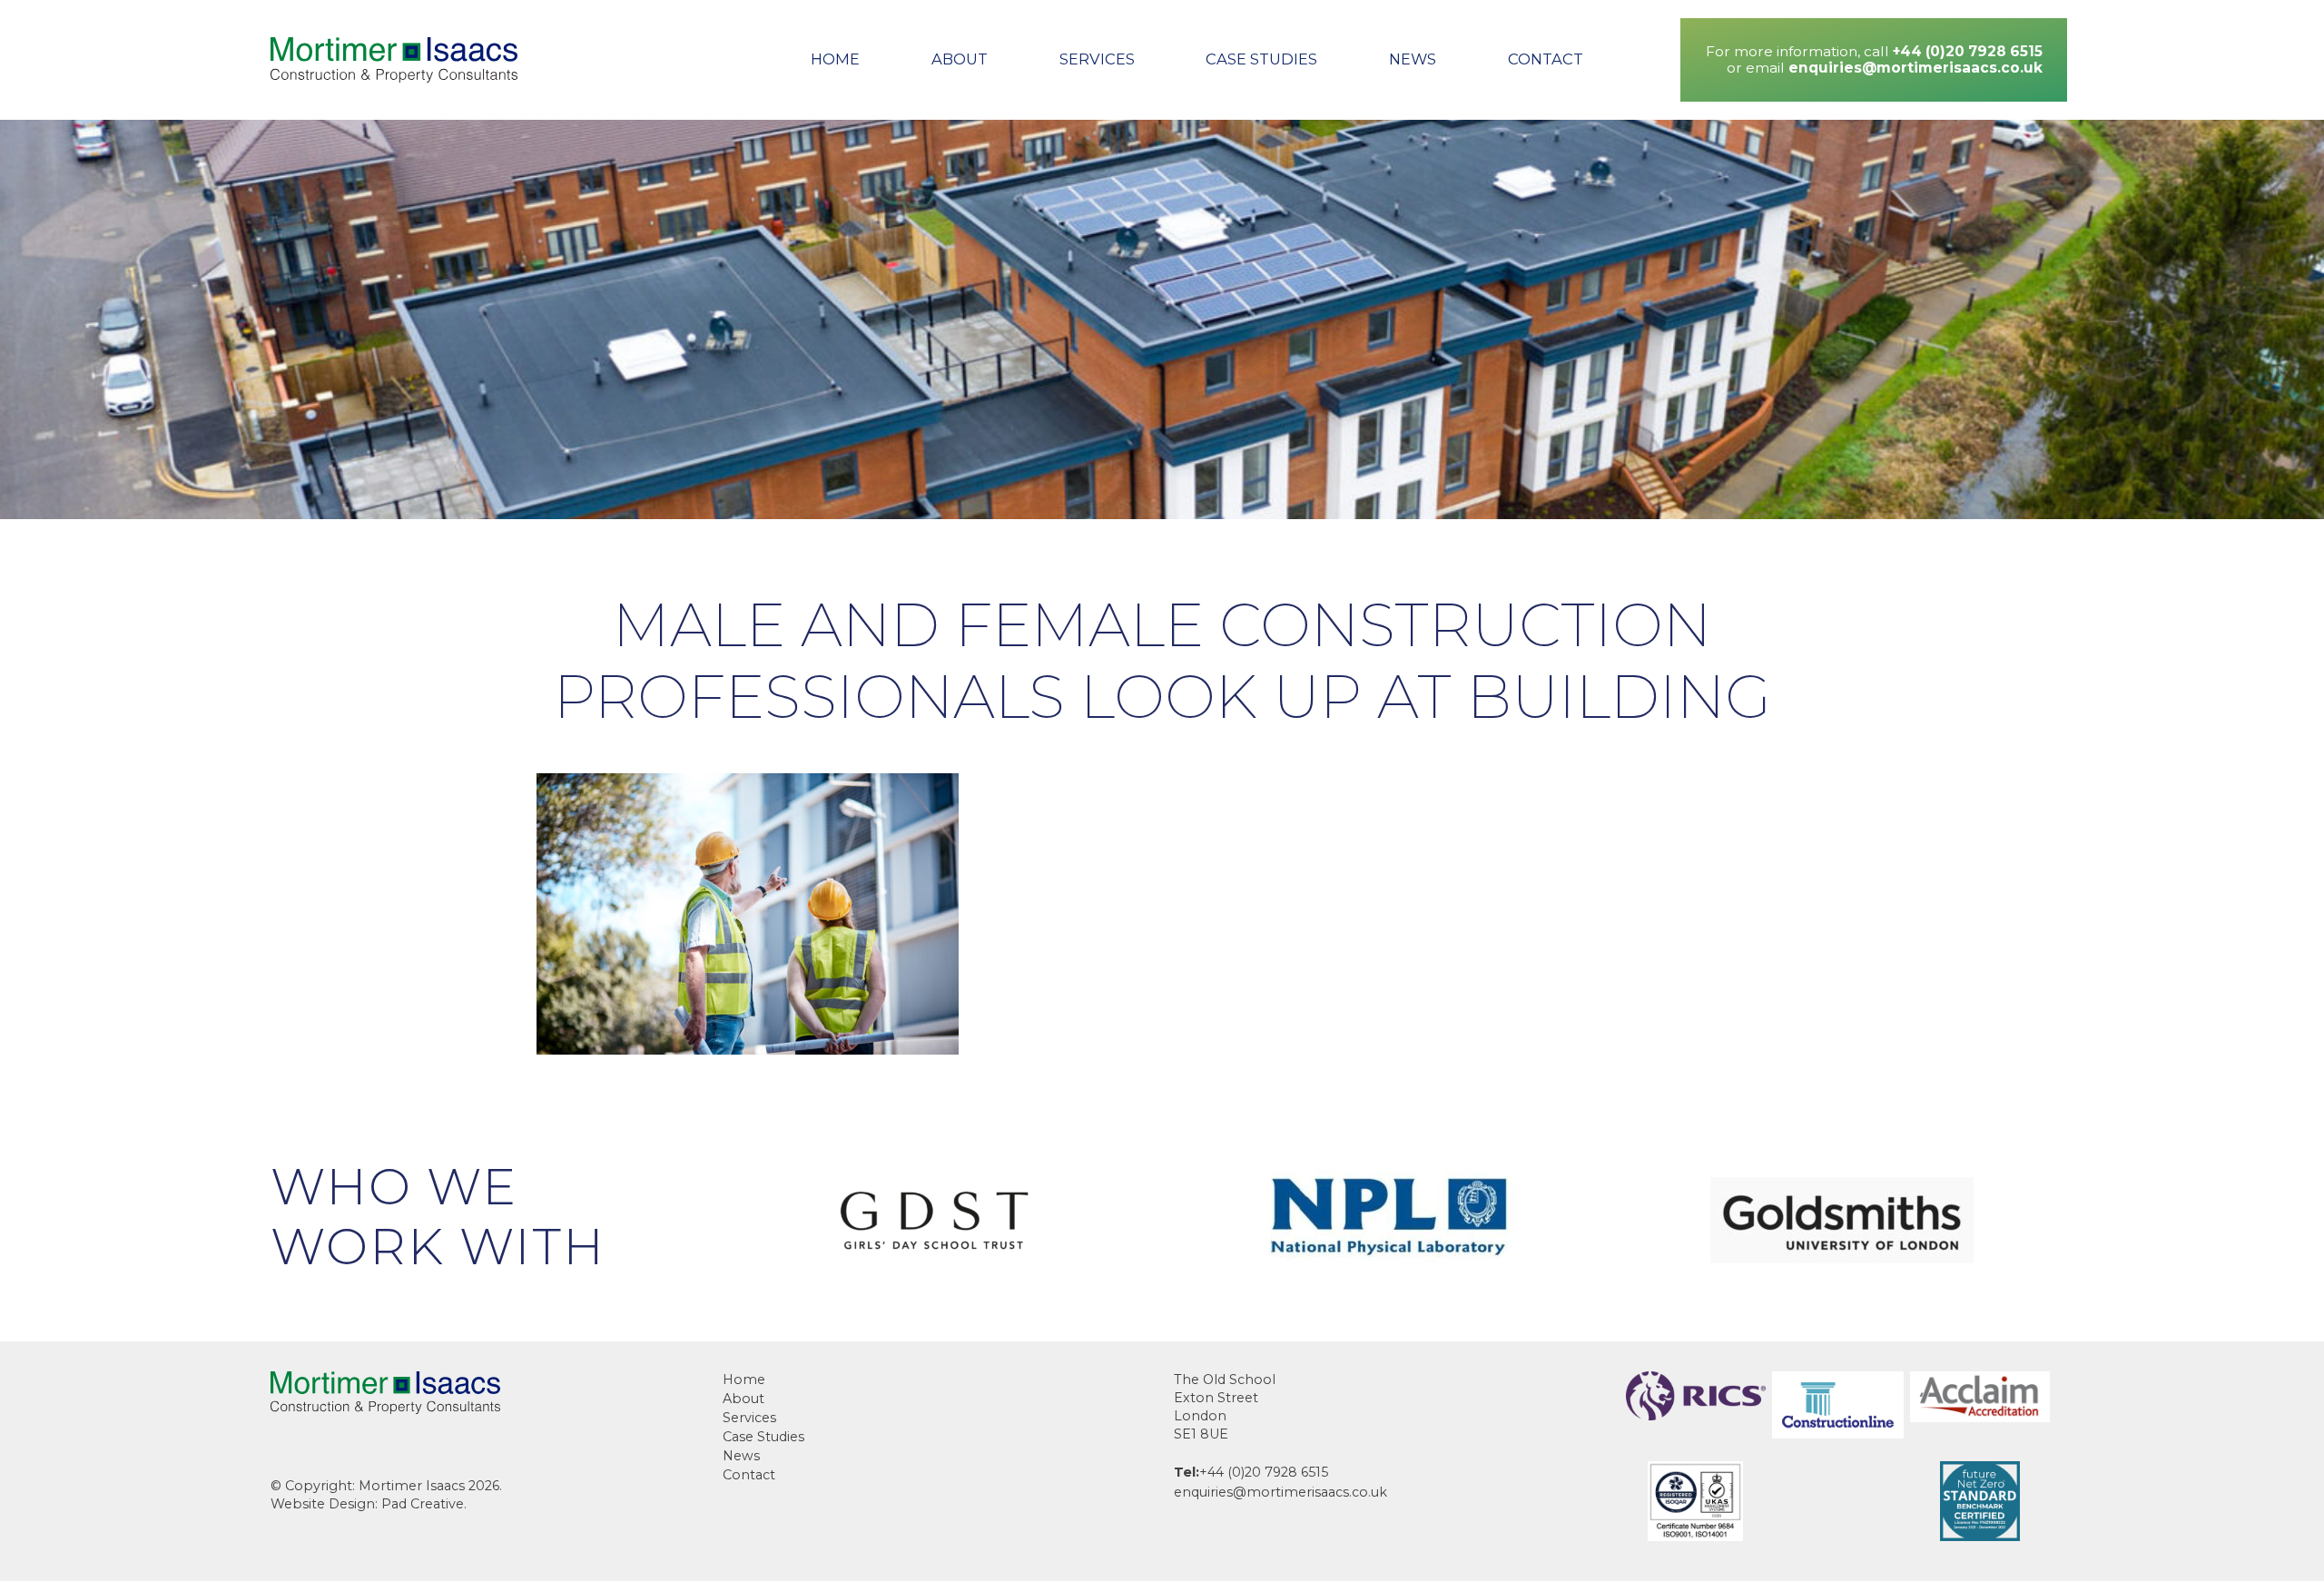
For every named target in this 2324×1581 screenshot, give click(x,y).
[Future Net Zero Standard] (1980, 1536)
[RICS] (1696, 1415)
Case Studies (1261, 59)
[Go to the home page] (394, 60)
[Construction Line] (1838, 1434)
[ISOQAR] (1695, 1536)
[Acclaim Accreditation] (1980, 1417)
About (960, 59)
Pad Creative (423, 1504)
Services (1097, 59)
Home (835, 59)
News (1413, 59)
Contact (1546, 59)
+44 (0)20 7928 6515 (1968, 51)
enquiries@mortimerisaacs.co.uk (1915, 68)
